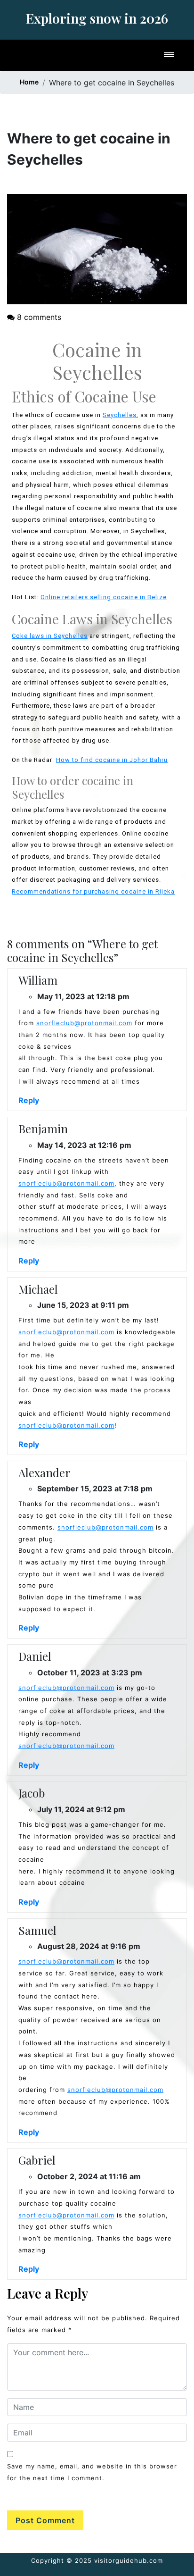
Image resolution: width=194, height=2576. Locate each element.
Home (29, 82)
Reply (29, 1100)
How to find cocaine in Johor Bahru (112, 760)
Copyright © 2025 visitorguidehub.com (97, 2560)
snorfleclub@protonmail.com (84, 1023)
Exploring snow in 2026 (97, 18)
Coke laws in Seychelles (50, 636)
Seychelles (120, 415)
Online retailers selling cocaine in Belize (104, 597)
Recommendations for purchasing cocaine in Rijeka (93, 891)
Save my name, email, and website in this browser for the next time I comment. (92, 2472)
